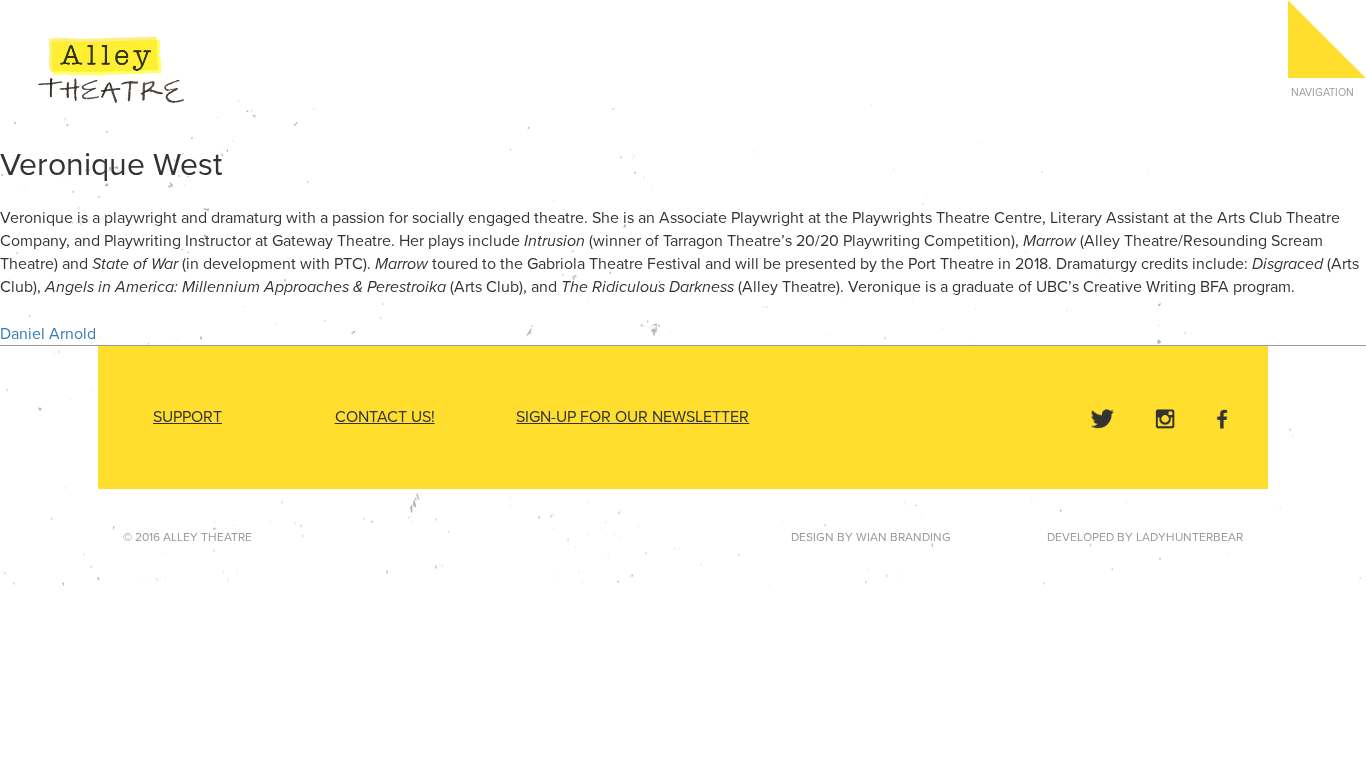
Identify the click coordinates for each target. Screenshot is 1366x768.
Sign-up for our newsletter (632, 417)
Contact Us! (385, 417)
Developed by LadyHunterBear (1145, 537)
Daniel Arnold (48, 334)
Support (187, 417)
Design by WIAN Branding (871, 537)
